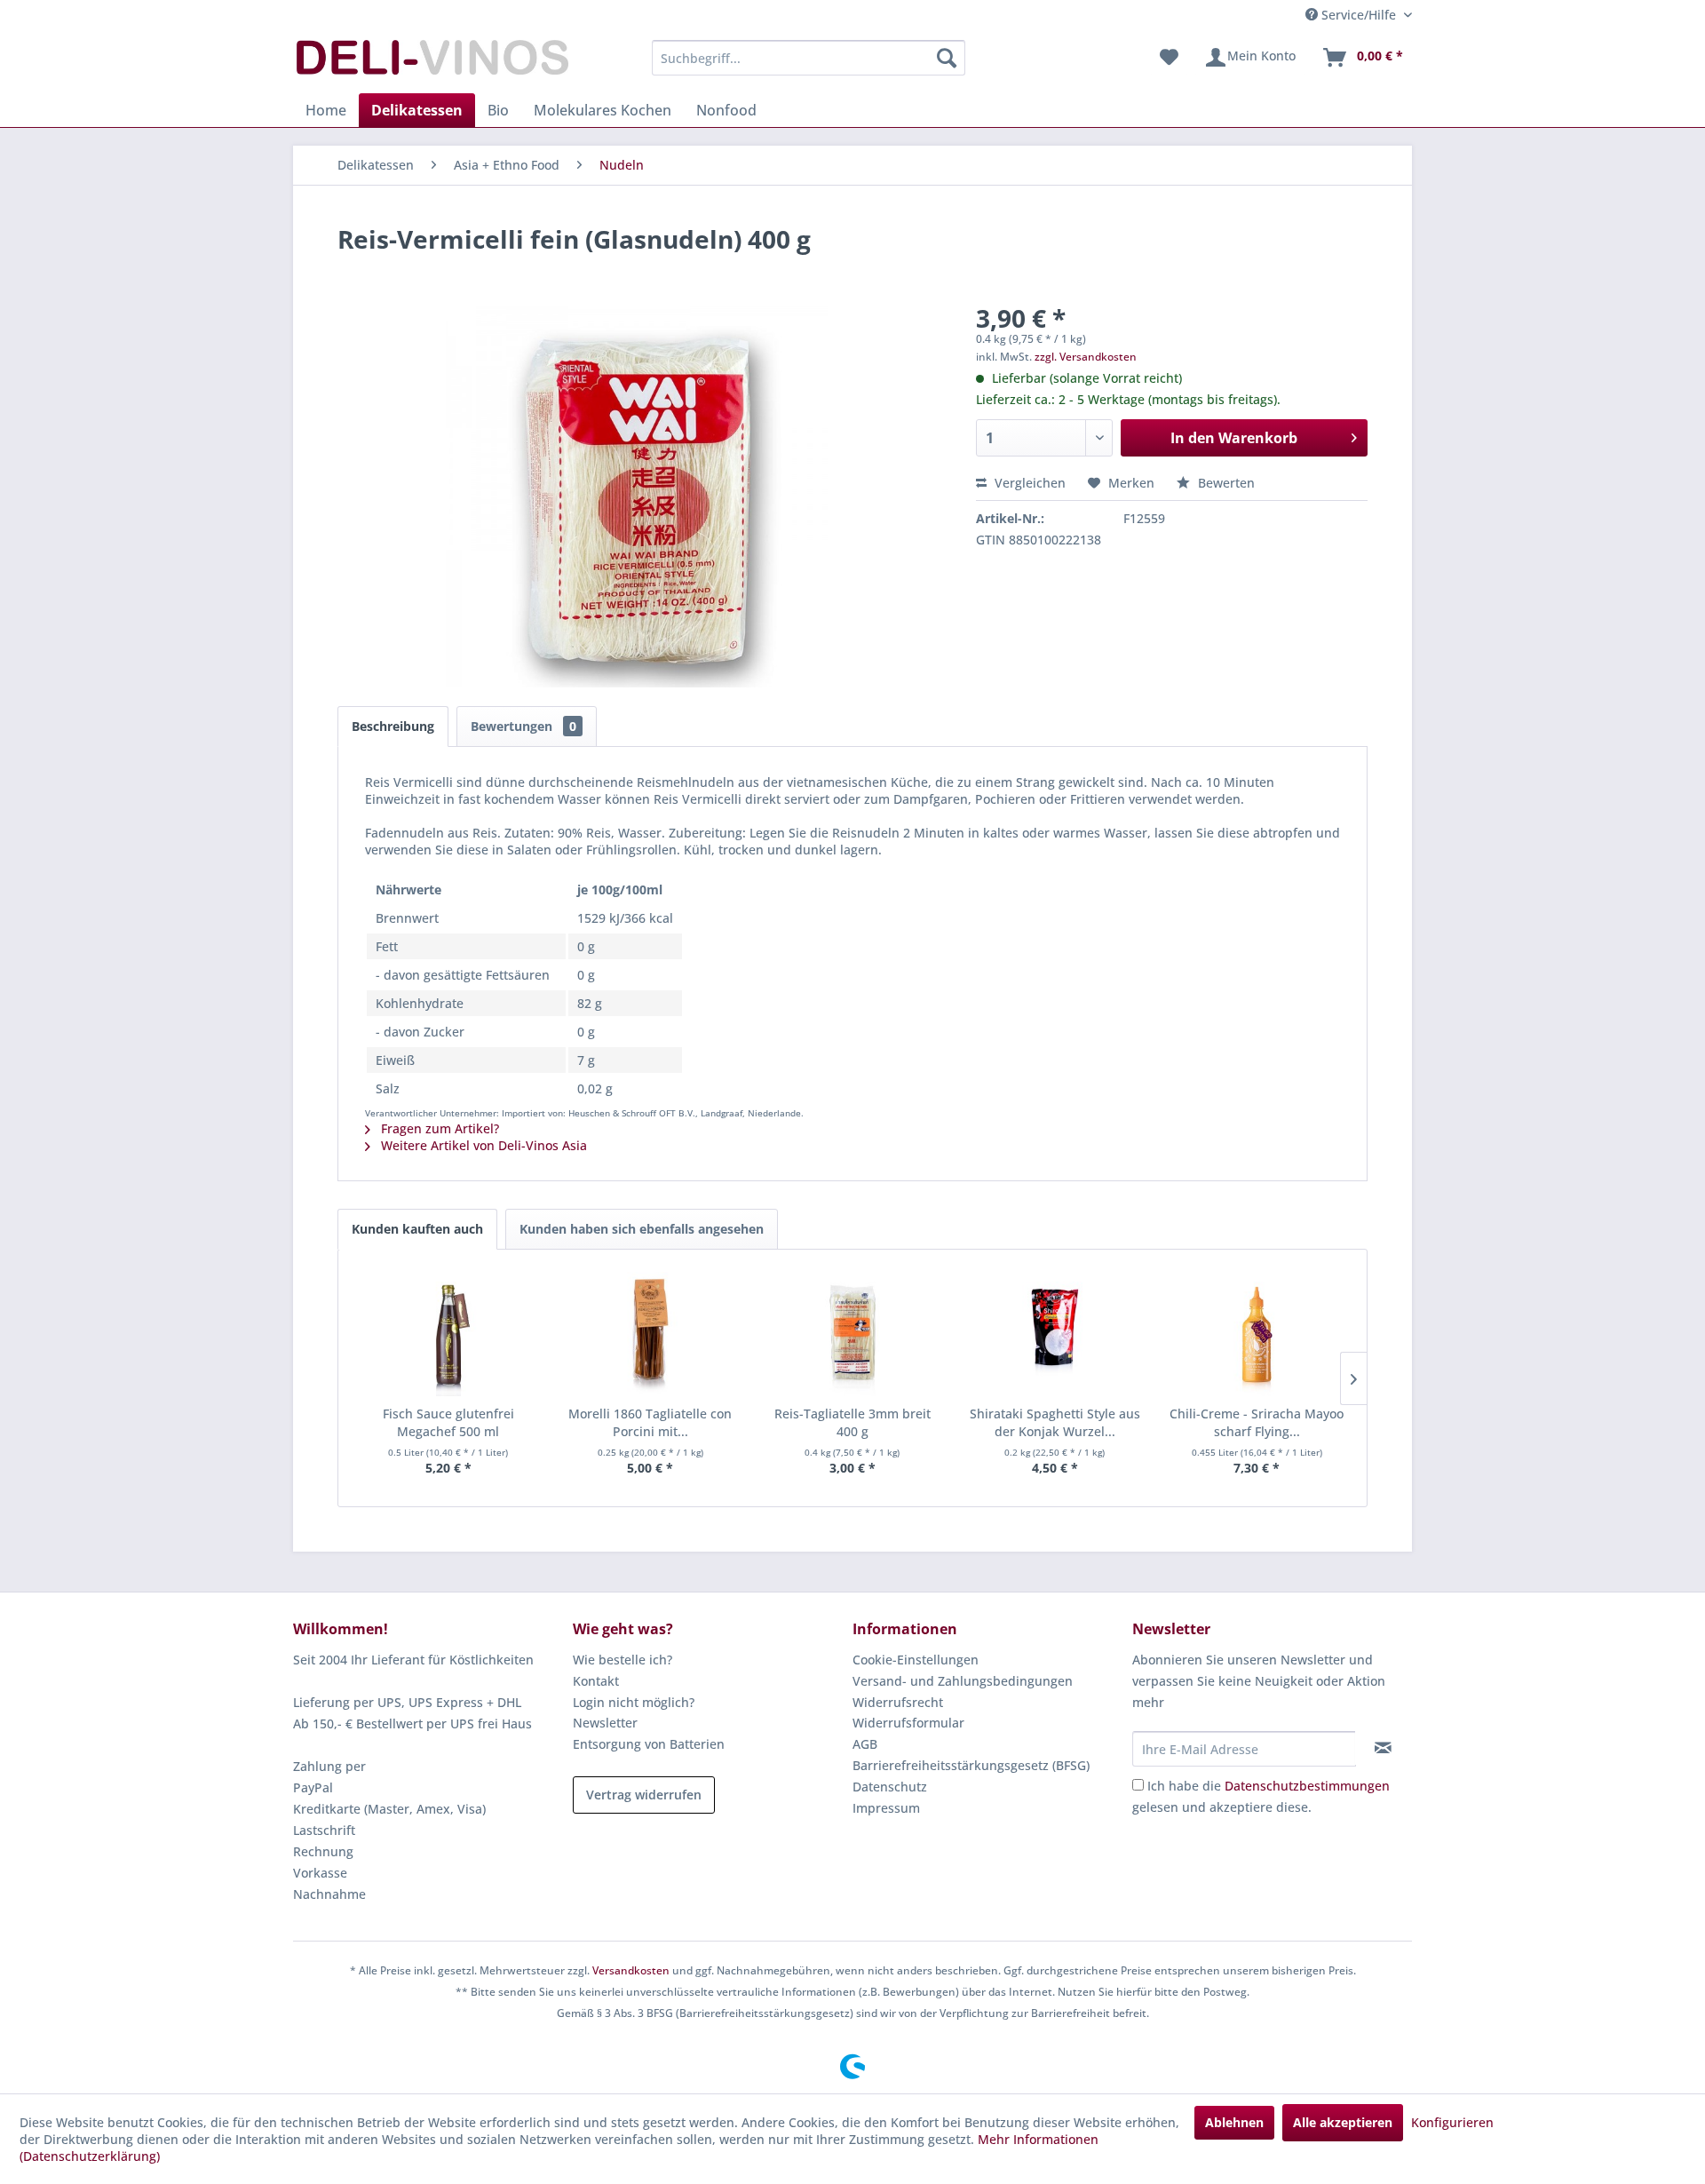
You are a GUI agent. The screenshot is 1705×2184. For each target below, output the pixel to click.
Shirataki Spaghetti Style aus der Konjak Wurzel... (1055, 1422)
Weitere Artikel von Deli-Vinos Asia (482, 1145)
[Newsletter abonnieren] (1383, 1748)
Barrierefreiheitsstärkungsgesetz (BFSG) (971, 1765)
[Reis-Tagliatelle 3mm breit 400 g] (852, 1334)
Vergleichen (1028, 483)
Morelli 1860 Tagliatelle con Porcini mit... (650, 1422)
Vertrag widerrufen (644, 1795)
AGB (865, 1744)
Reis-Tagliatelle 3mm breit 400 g (852, 1422)
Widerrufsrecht (898, 1702)
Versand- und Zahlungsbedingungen (963, 1681)
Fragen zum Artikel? (438, 1128)
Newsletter (605, 1723)
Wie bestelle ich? (623, 1660)
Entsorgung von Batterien (649, 1744)
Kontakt (596, 1681)
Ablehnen (1234, 2122)
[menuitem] (809, 58)
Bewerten (1225, 483)
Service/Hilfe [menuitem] (1359, 15)
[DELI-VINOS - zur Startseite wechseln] (431, 62)
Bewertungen (523, 726)
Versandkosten (631, 1970)
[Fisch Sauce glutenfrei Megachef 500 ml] (448, 1334)
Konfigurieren (1452, 2122)
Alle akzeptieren (1343, 2122)
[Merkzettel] (1169, 58)
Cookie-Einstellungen (916, 1660)
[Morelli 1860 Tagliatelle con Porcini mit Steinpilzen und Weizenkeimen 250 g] (651, 1334)
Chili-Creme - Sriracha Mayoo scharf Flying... (1257, 1422)
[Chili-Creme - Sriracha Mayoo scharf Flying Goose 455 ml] (1257, 1334)
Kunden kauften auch (417, 1229)
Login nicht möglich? (634, 1702)
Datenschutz (890, 1787)
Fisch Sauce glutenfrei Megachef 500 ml (448, 1422)
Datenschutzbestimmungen (1307, 1786)
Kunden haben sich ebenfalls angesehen (642, 1229)
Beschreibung (393, 726)
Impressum (886, 1808)
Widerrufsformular (908, 1723)
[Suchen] (947, 58)
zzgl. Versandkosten (1086, 357)
